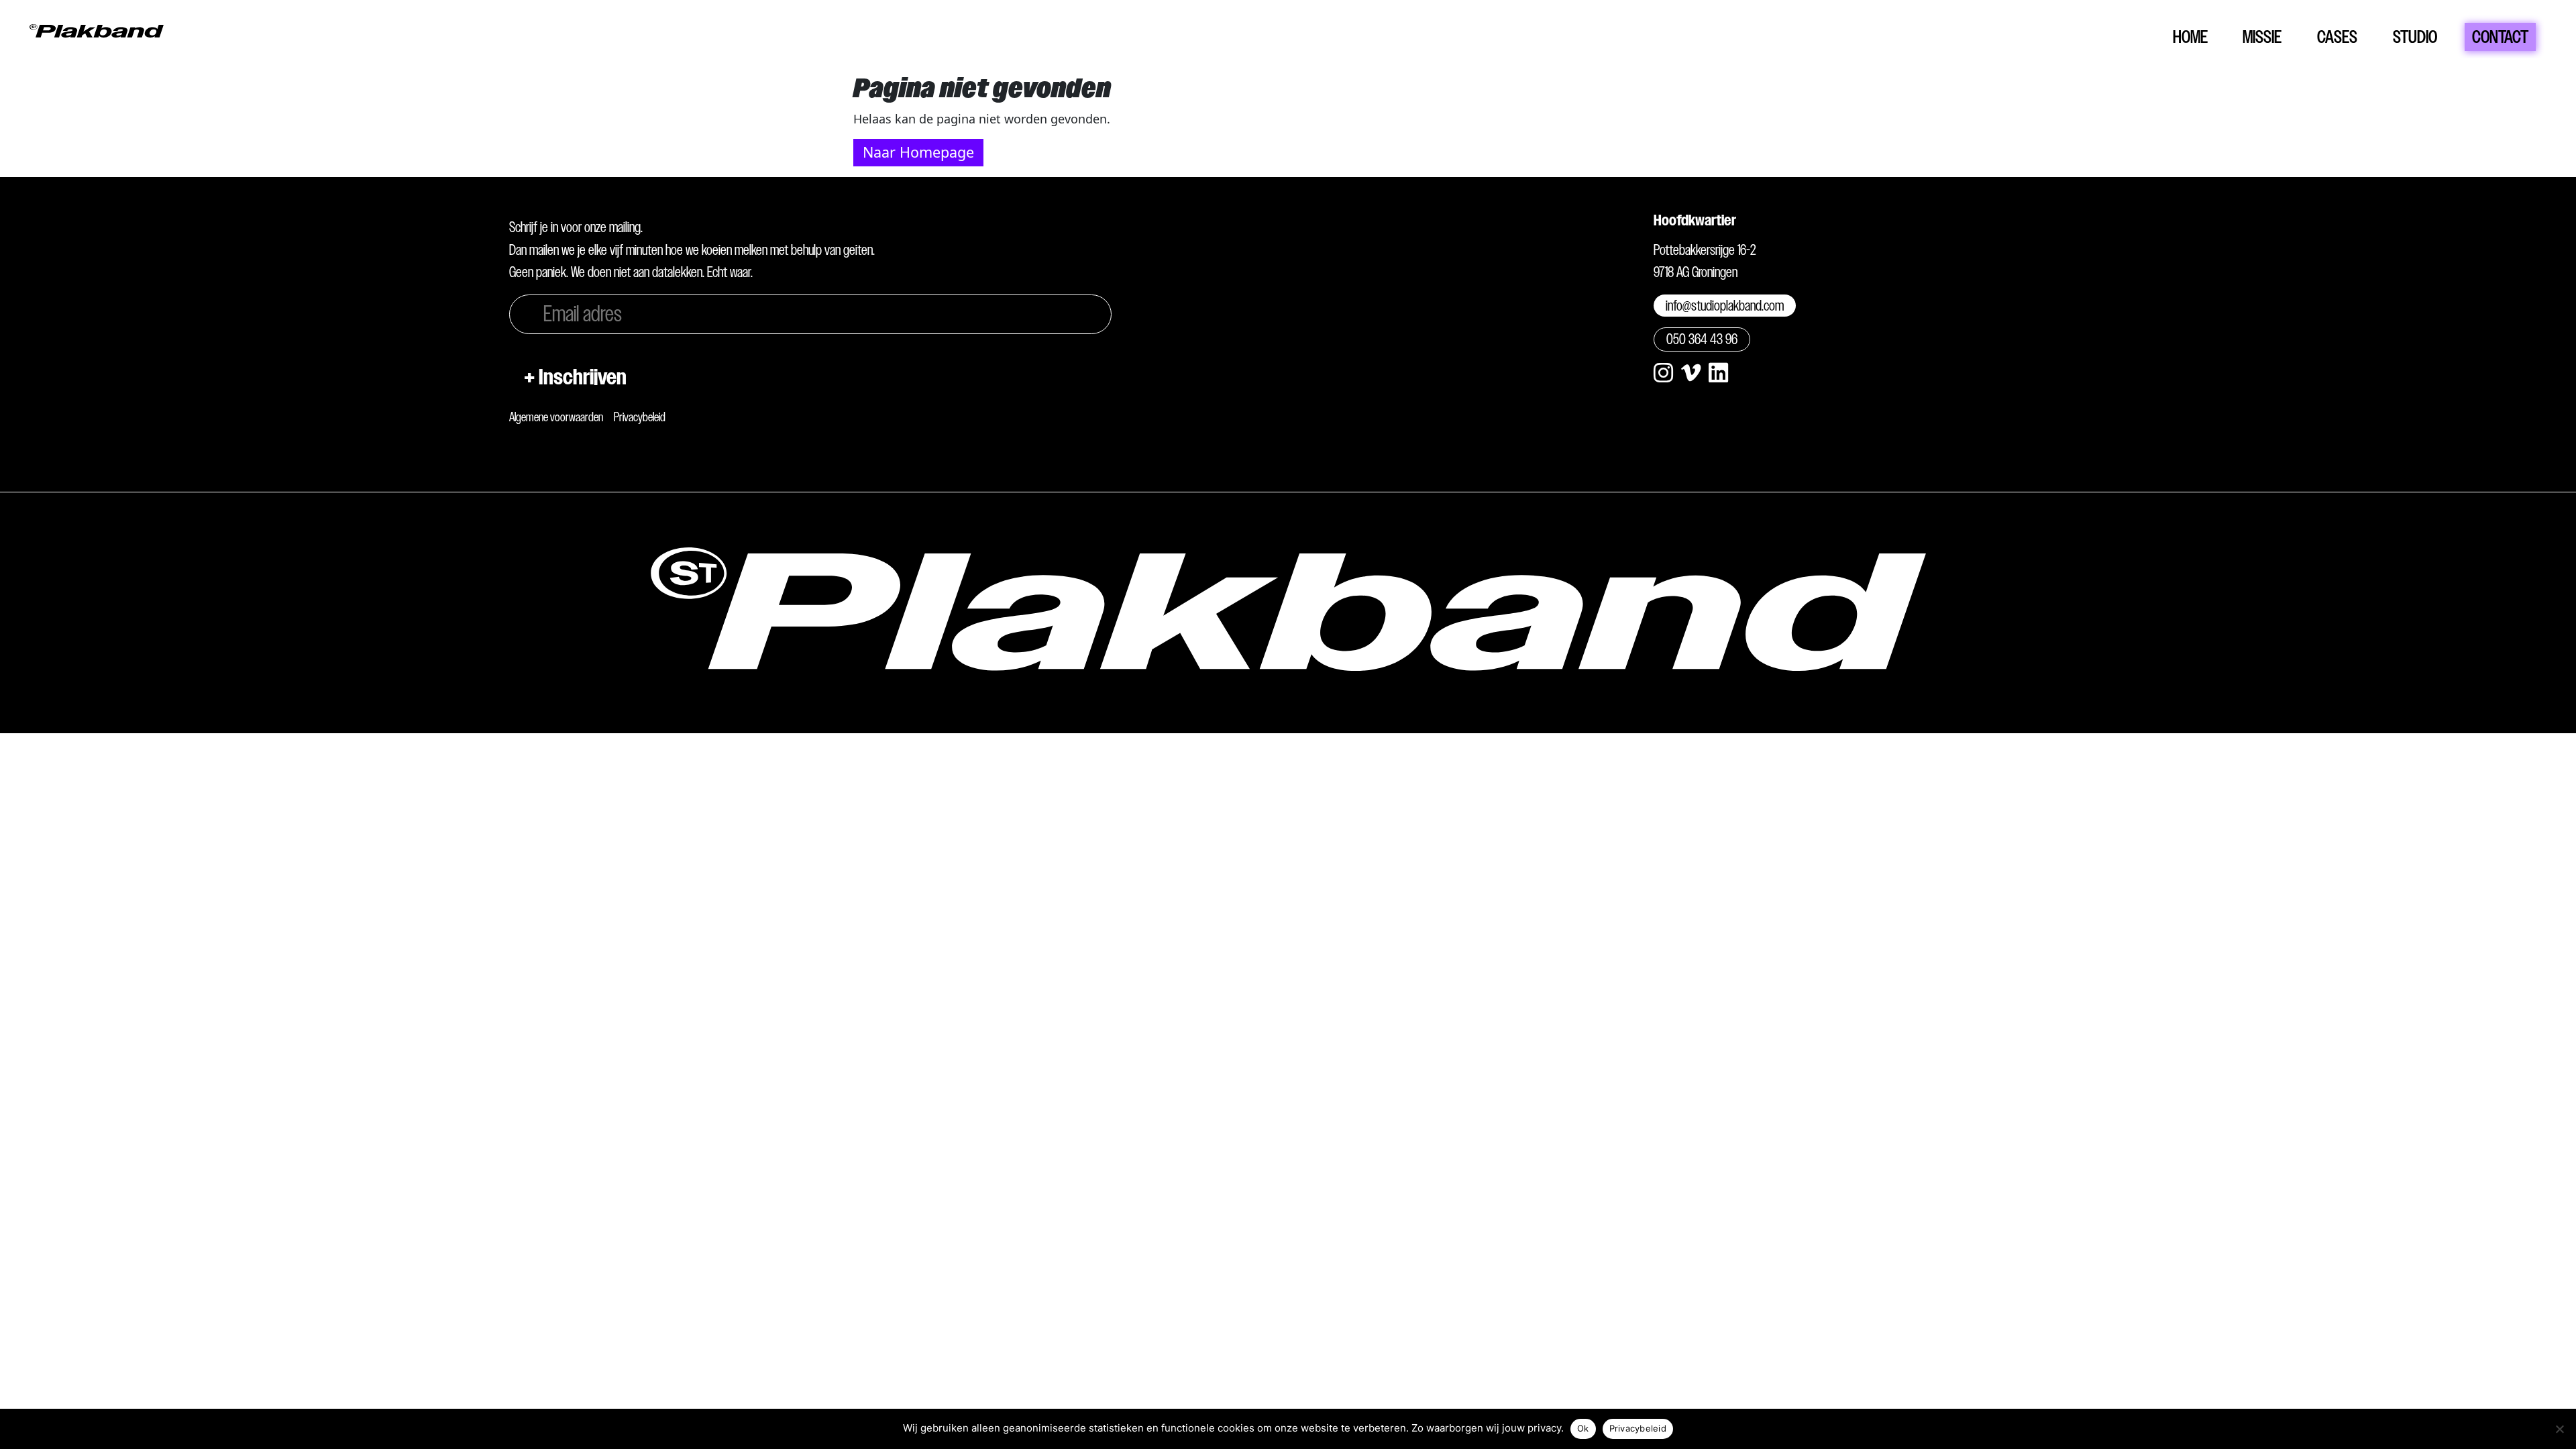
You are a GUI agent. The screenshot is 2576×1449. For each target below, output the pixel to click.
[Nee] (2559, 1429)
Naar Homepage (918, 152)
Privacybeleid (640, 417)
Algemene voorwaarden (556, 417)
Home (2190, 37)
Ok (1583, 1428)
